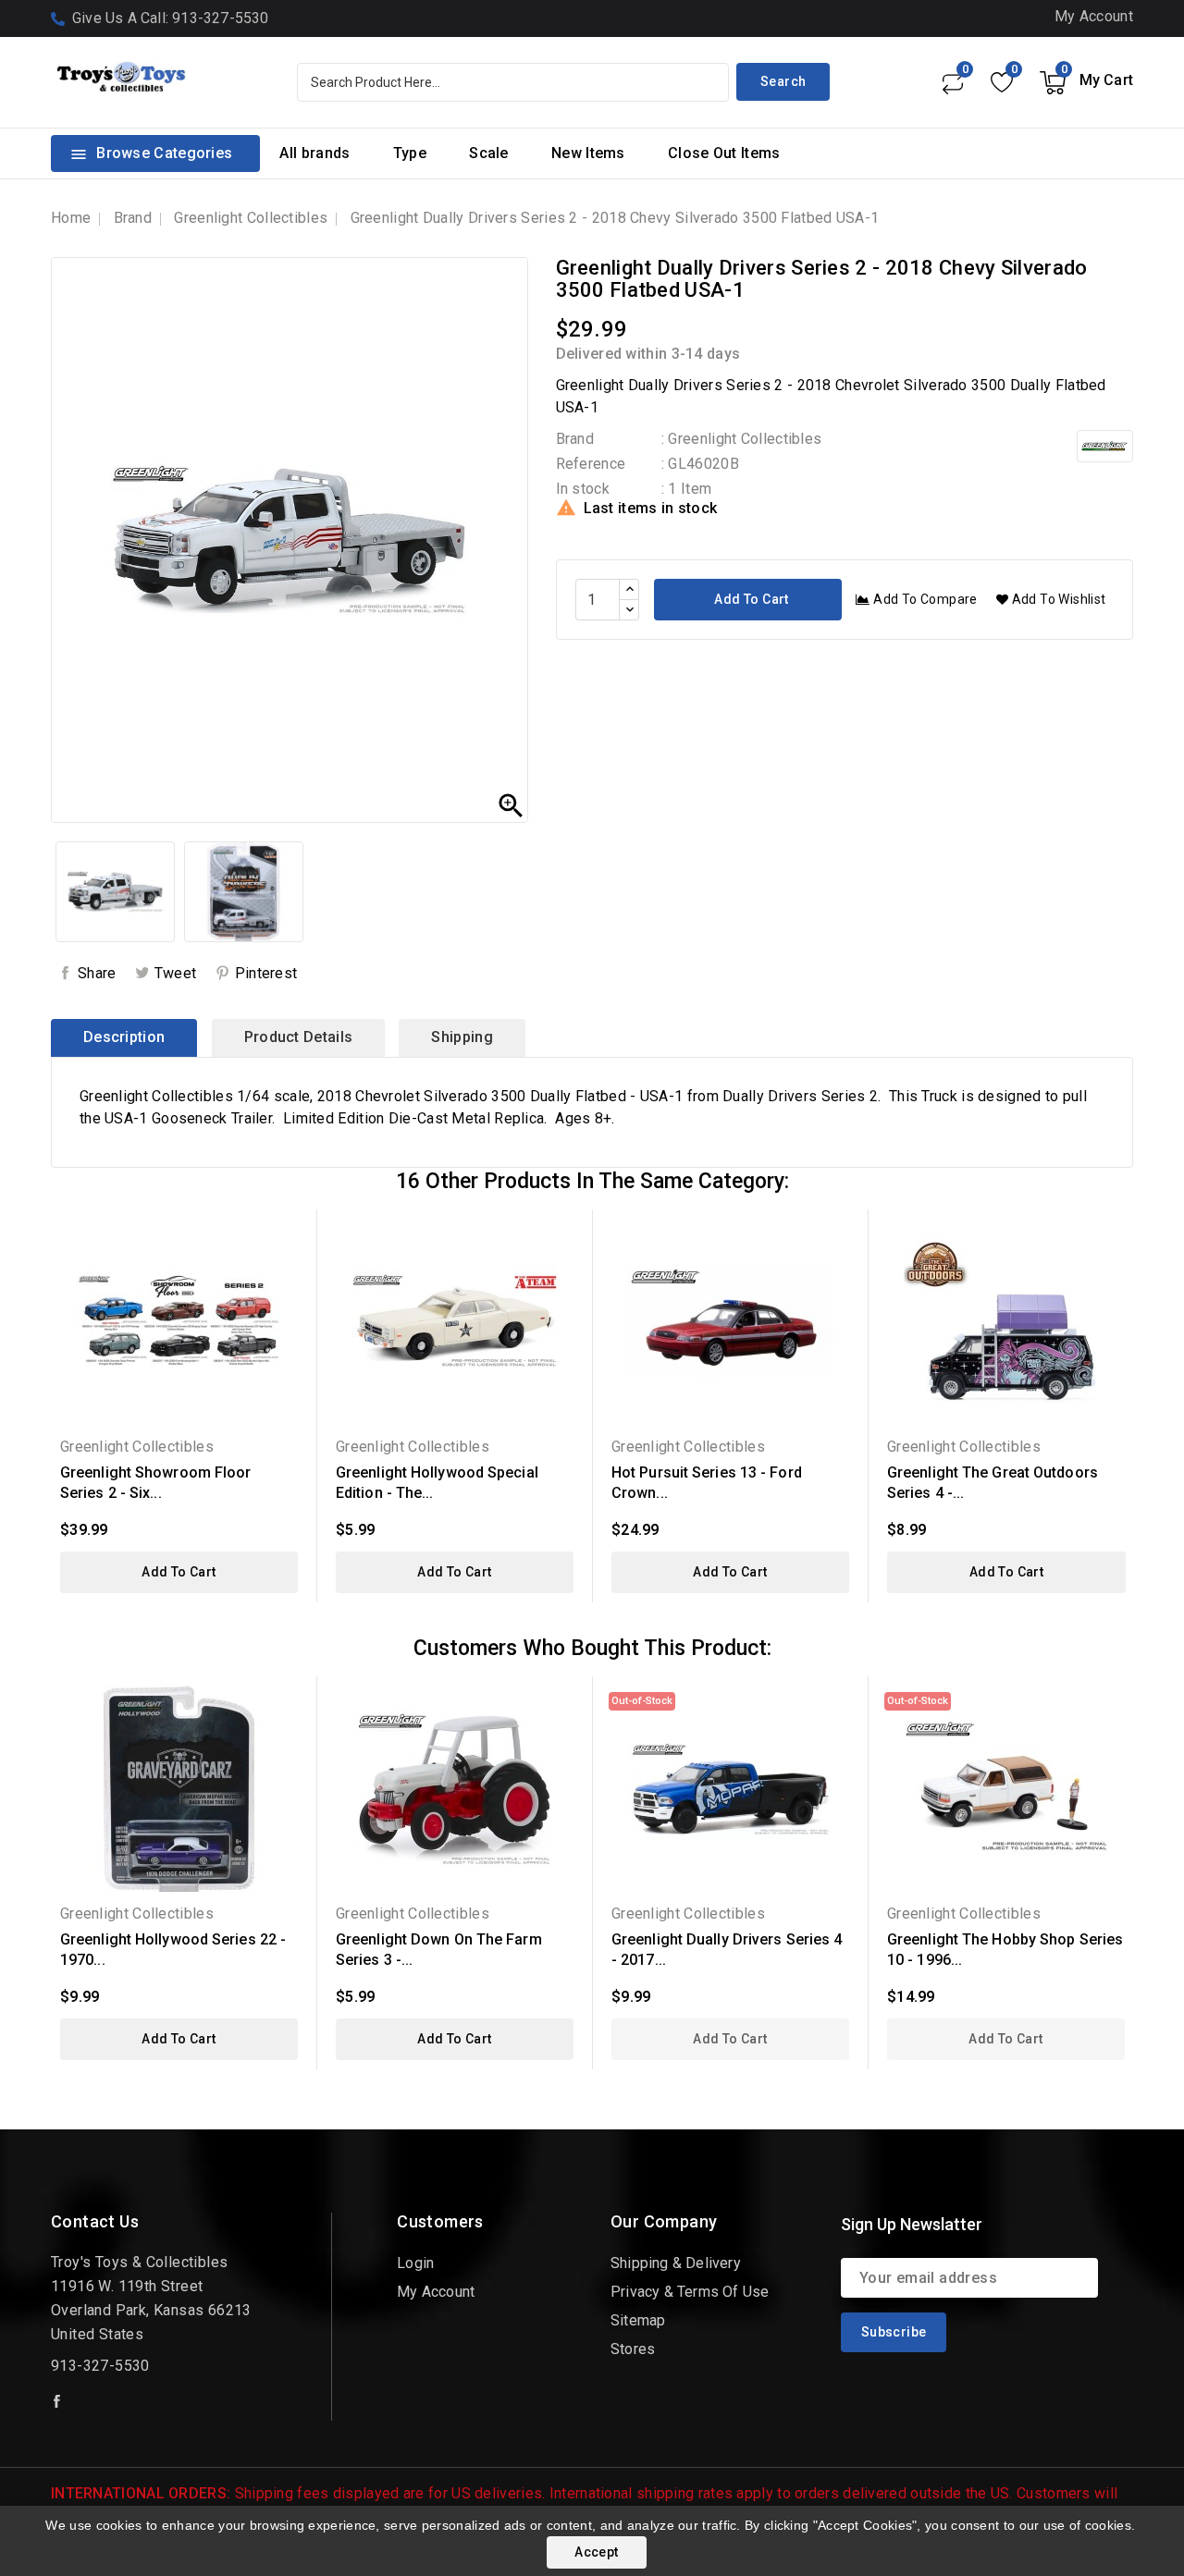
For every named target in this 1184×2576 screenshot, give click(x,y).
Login (415, 2263)
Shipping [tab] (462, 1037)
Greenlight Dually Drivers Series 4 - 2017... (727, 1950)
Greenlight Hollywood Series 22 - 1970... (173, 1950)
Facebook (58, 2401)
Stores (633, 2349)
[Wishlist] (1001, 82)
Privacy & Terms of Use (690, 2292)
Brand (575, 439)
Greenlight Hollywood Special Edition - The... (437, 1483)
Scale (489, 153)
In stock (583, 489)
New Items (588, 153)
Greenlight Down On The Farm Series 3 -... (439, 1950)
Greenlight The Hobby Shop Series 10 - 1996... (1005, 1950)
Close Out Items (724, 153)
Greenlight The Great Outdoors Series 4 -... (993, 1483)
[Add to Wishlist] (291, 1267)
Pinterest (266, 973)
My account (436, 2292)
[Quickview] (291, 1235)
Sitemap (638, 2320)
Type (410, 153)
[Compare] (952, 82)
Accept (596, 2552)
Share (97, 973)
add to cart (179, 1572)
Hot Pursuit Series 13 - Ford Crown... (707, 1483)
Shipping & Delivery (676, 2263)
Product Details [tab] (299, 1037)
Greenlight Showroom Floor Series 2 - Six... (156, 1483)
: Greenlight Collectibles (742, 439)
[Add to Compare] (291, 1300)
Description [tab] (124, 1037)
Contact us (95, 2221)
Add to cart (750, 599)
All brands (314, 153)
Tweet (176, 973)
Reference (591, 464)
